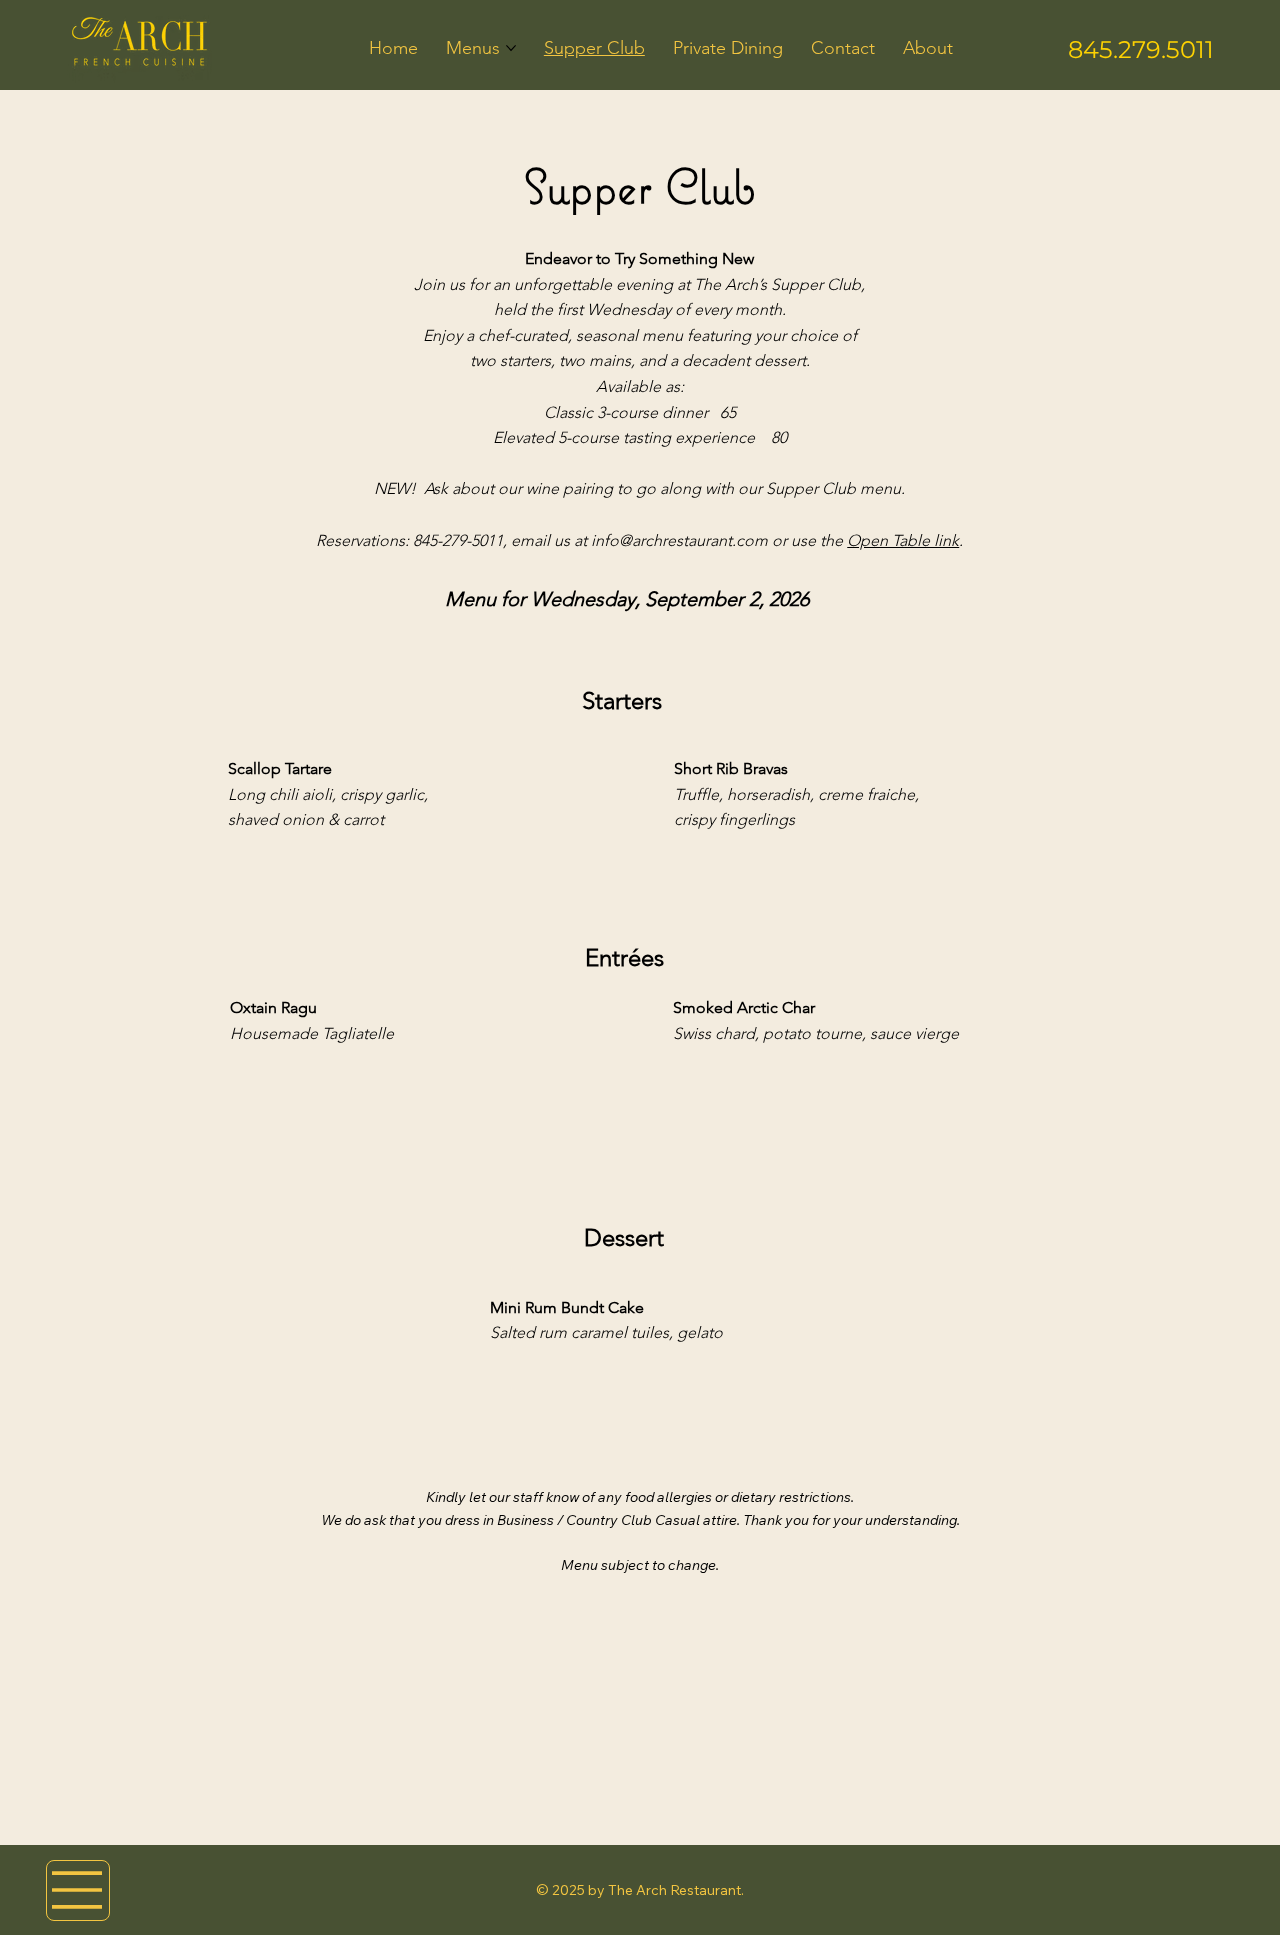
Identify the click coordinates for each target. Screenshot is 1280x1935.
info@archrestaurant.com (679, 540)
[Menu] (78, 1890)
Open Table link (903, 540)
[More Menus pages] (511, 48)
